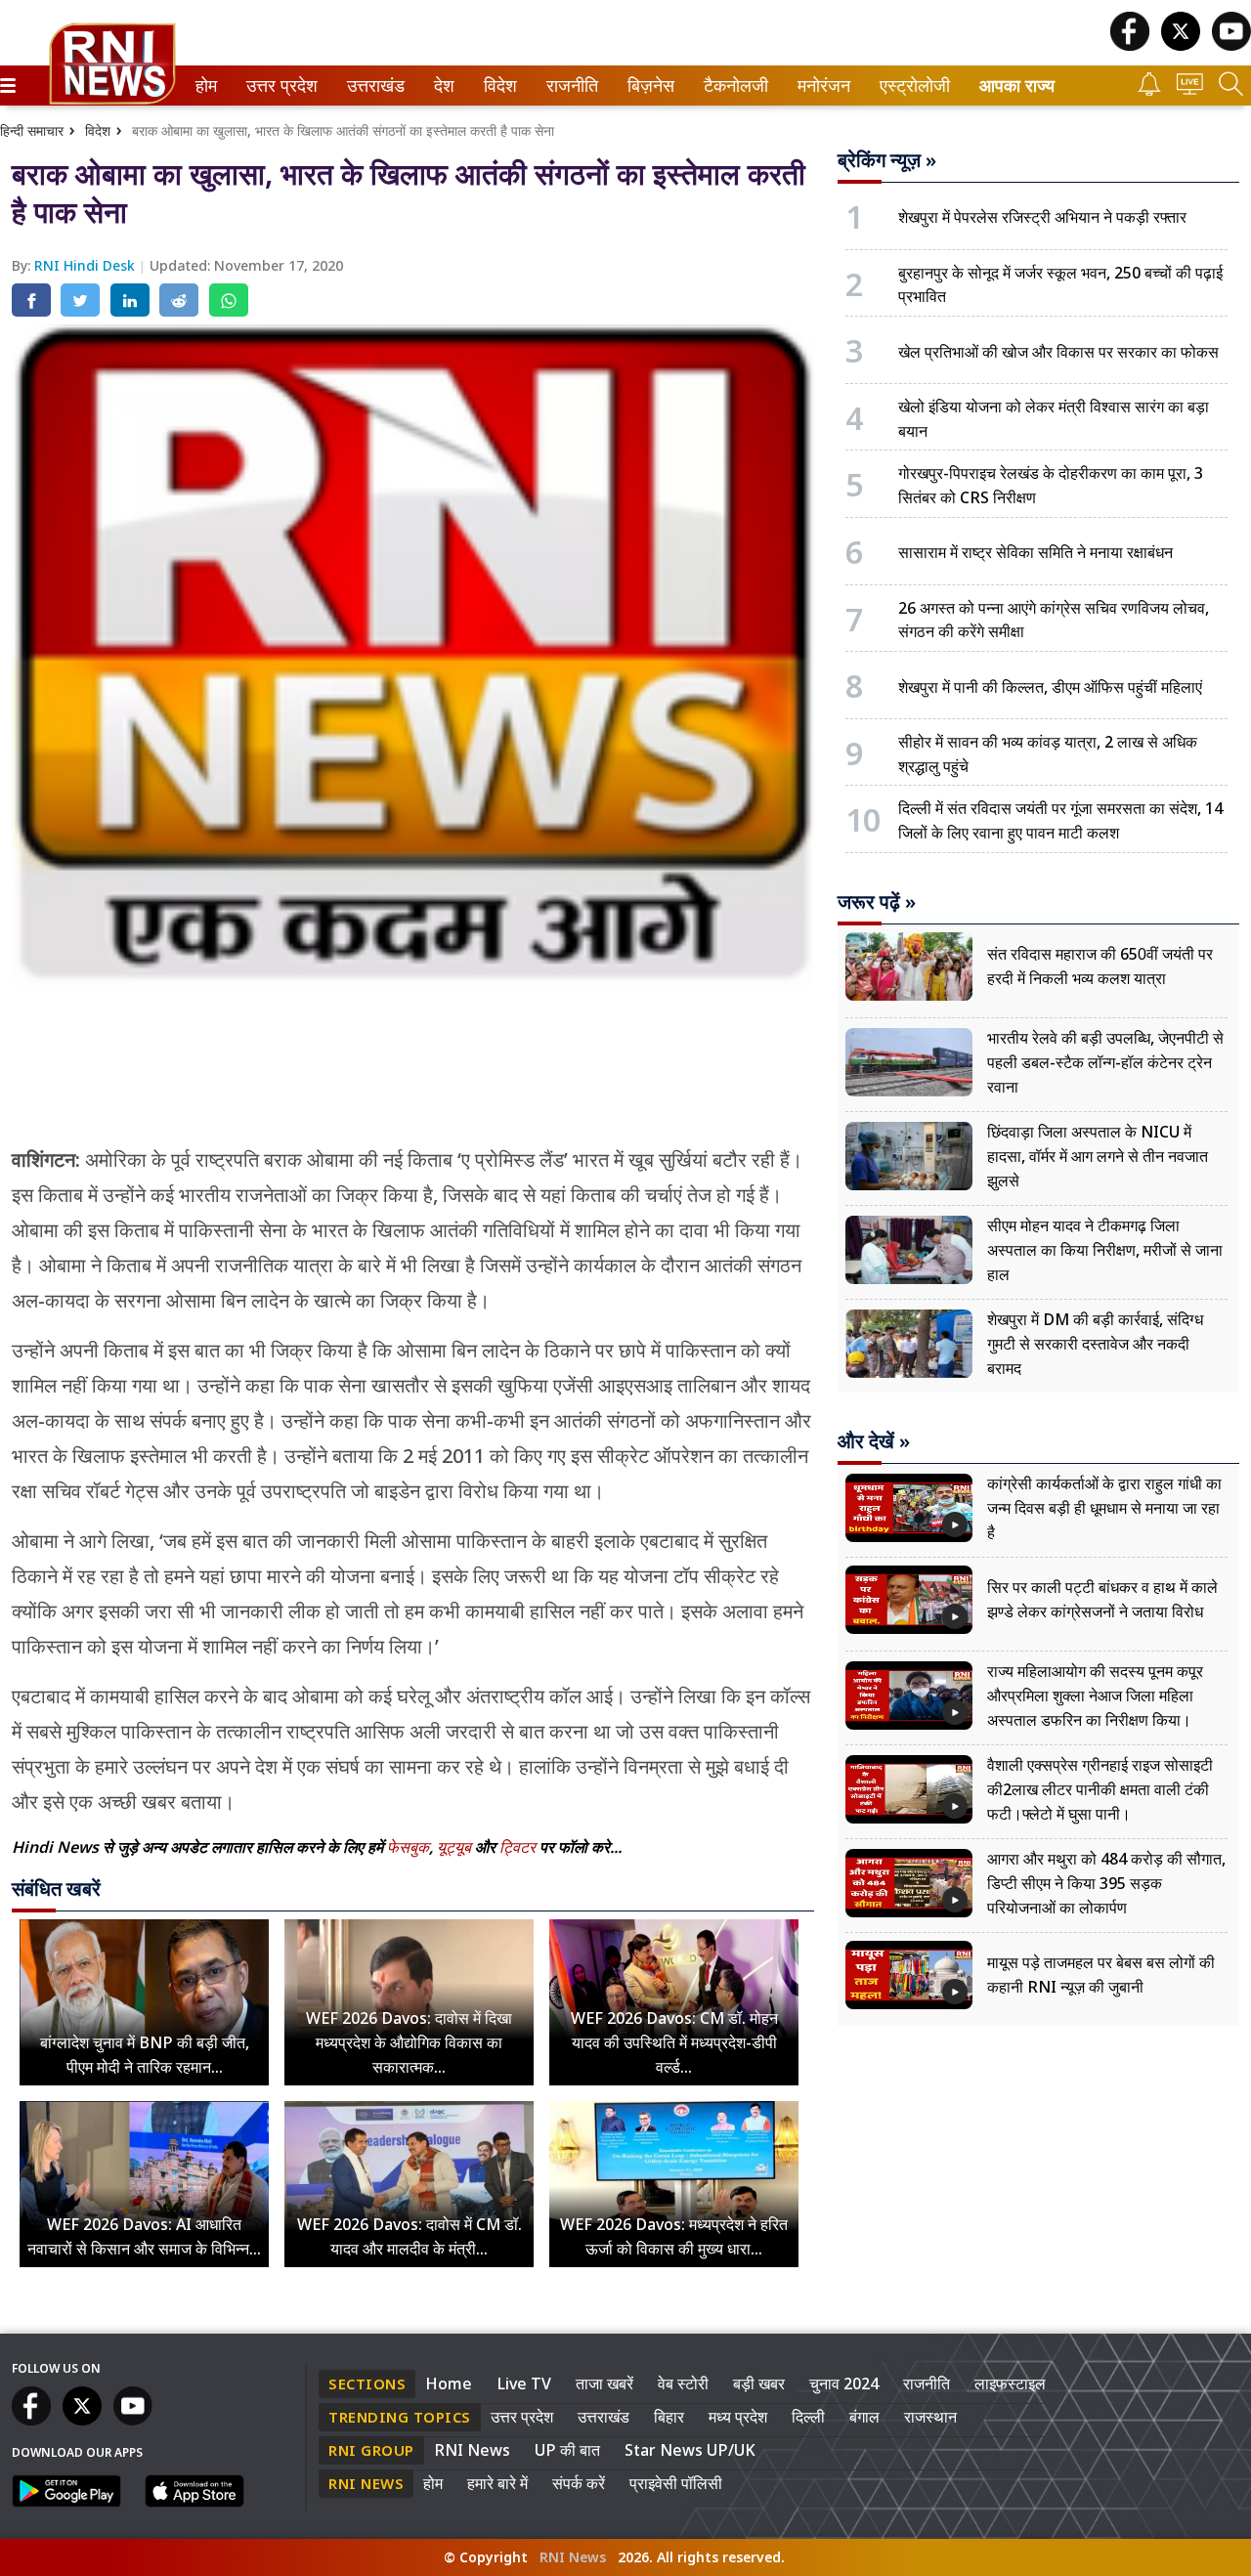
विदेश (498, 86)
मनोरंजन (821, 86)
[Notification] (1149, 90)
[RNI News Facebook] (1130, 45)
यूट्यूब (456, 1847)
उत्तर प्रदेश (278, 86)
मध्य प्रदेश (738, 2417)
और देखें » (874, 1441)
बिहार (669, 2417)
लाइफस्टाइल (1010, 2383)
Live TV (524, 2383)
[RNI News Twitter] (1181, 45)
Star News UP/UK (690, 2450)
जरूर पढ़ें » (877, 902)
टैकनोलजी (732, 86)
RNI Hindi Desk (86, 265)
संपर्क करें (579, 2483)
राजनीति (569, 86)
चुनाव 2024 (844, 2383)
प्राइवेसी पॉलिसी (676, 2483)
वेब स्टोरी (683, 2383)
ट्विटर (518, 1847)
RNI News (472, 2450)
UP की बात (567, 2450)
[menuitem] (206, 86)
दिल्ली (808, 2417)
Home (449, 2383)
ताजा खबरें (604, 2383)
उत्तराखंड (372, 86)
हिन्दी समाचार (32, 130)
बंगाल (864, 2417)
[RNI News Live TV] (1190, 89)
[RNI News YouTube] (1231, 45)
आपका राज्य (1017, 86)
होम (205, 86)
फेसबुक (408, 1847)
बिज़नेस (648, 86)
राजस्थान (930, 2417)
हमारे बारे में (497, 2483)
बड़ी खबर (759, 2383)
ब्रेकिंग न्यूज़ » (887, 160)
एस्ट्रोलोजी (910, 86)
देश (443, 86)
